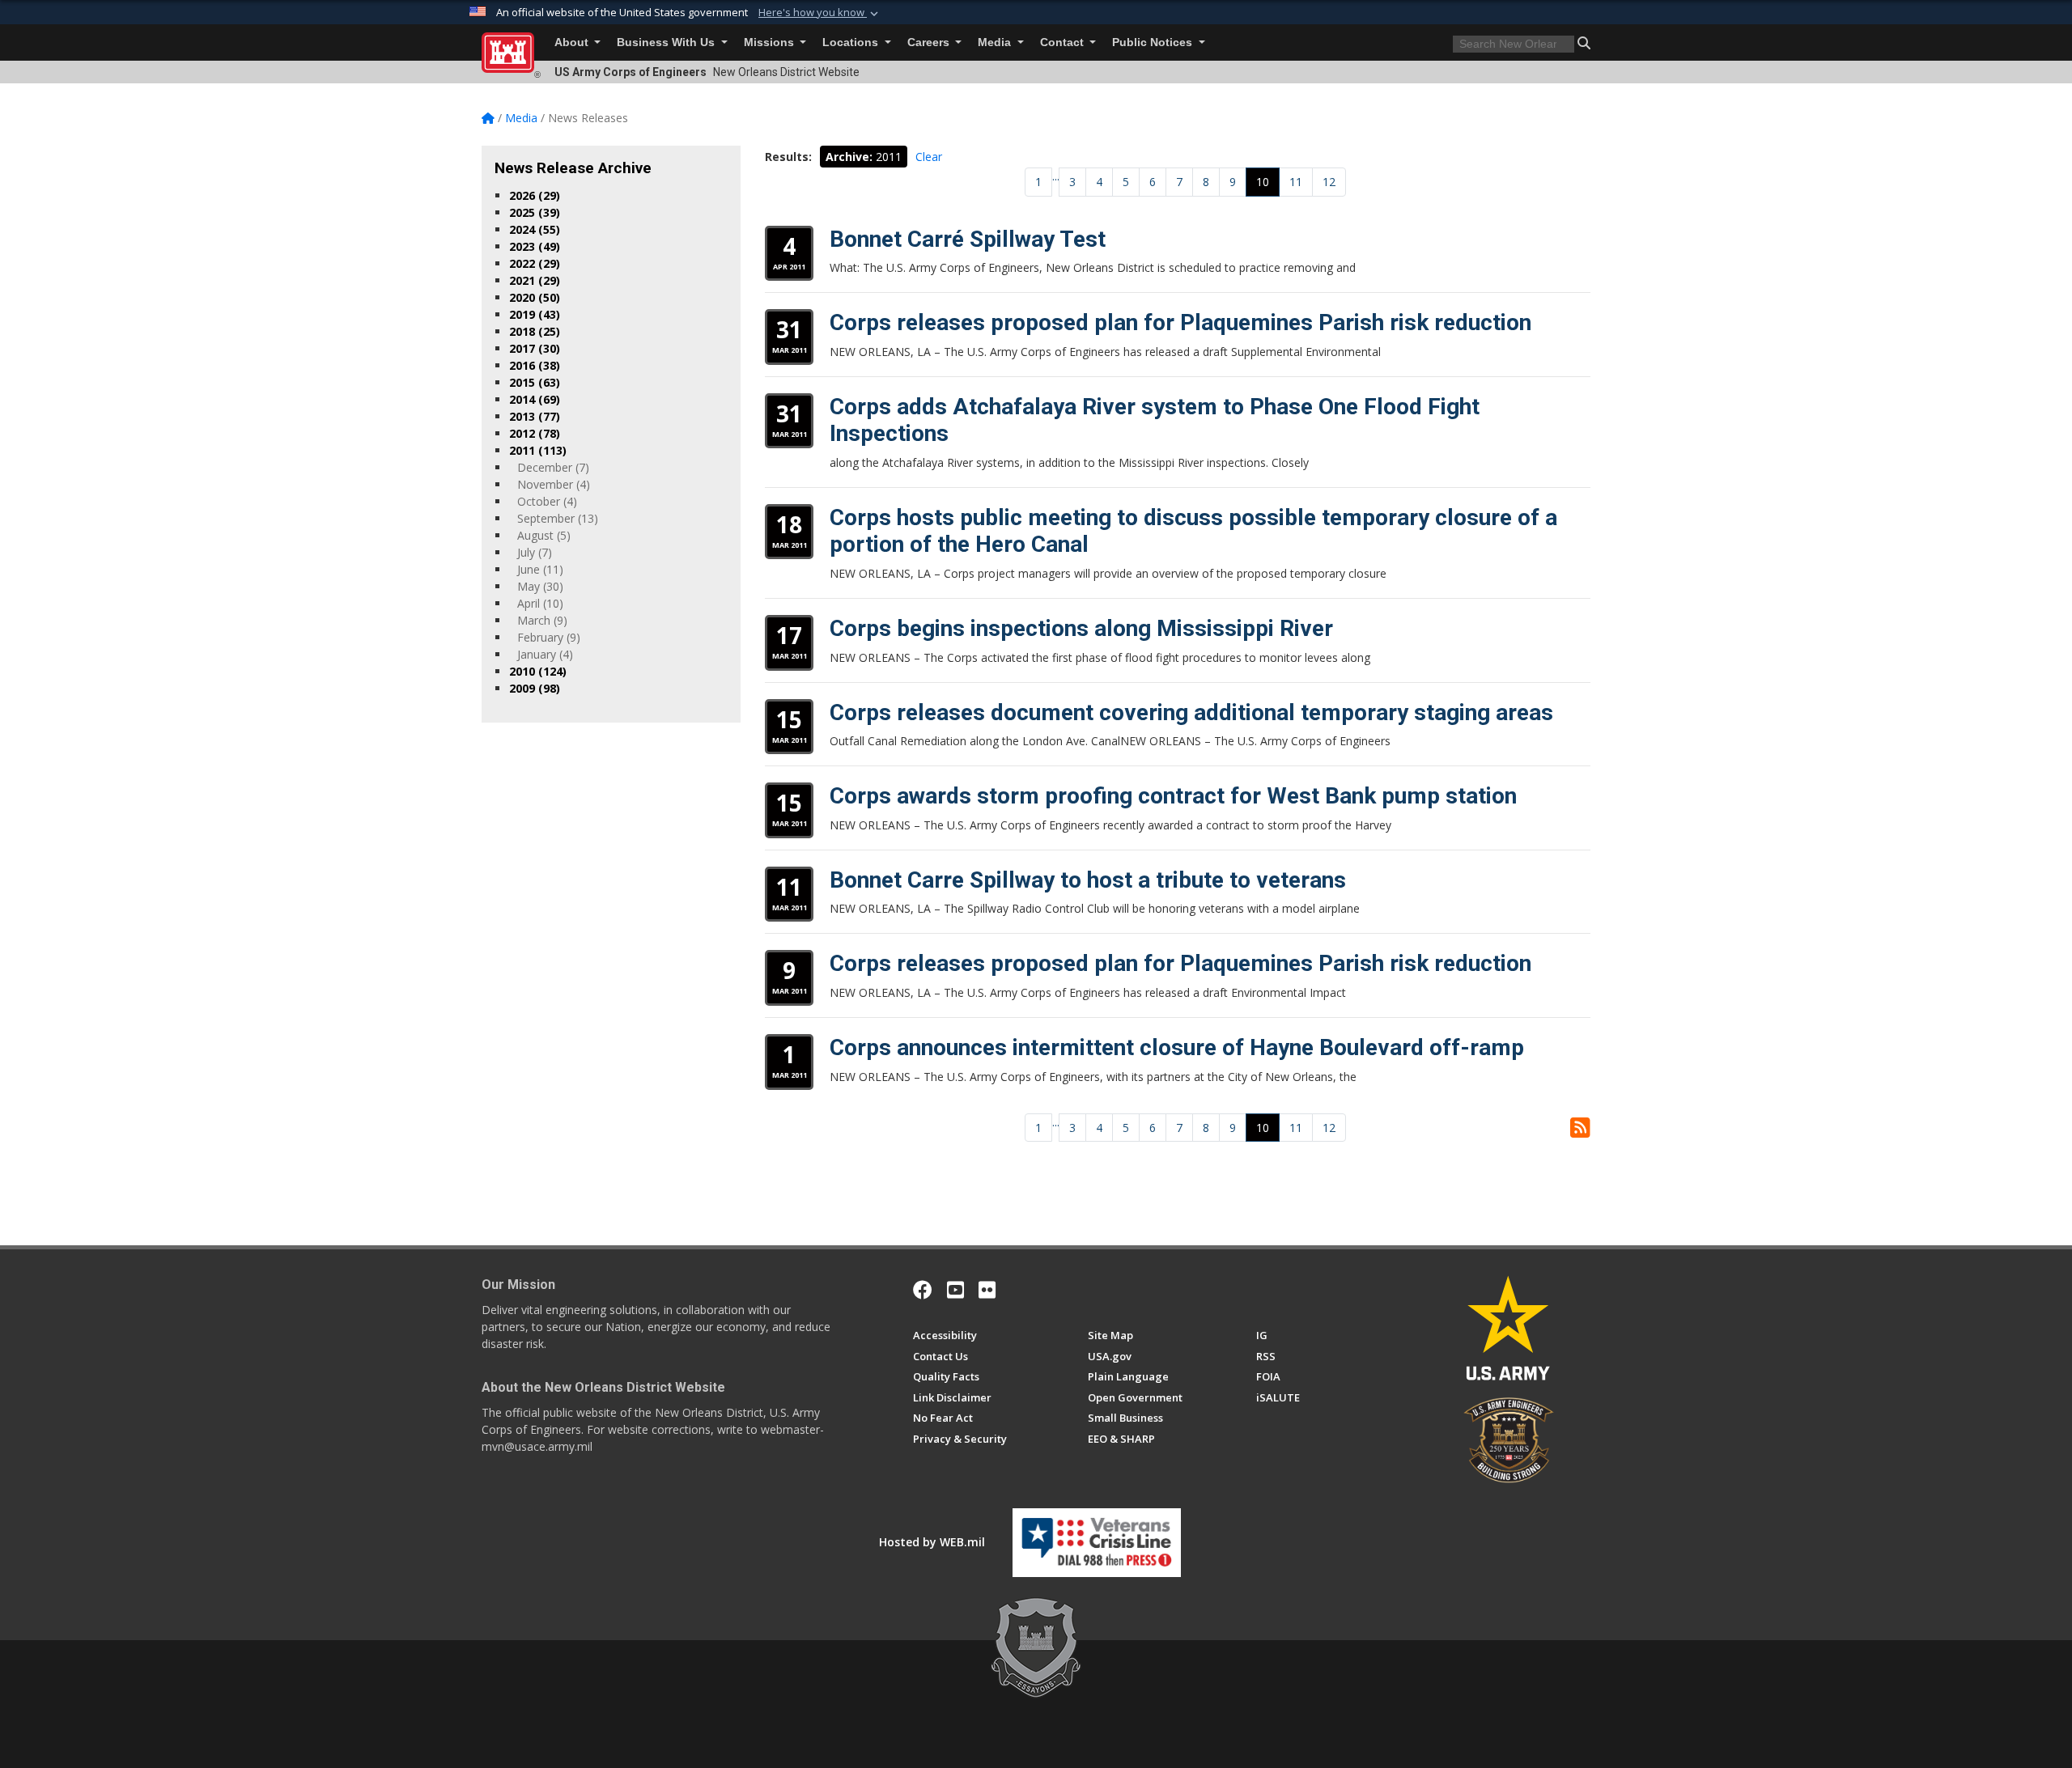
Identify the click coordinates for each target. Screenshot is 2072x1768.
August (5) (544, 535)
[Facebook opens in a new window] (923, 1290)
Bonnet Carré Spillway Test (968, 239)
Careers (930, 42)
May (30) (540, 586)
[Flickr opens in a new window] (987, 1290)
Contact (1064, 42)
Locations (852, 42)
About (573, 42)
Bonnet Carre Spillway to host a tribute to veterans (1088, 880)
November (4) (554, 484)
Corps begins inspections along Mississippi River (1081, 628)
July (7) (535, 552)
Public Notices (1154, 42)
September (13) (558, 518)
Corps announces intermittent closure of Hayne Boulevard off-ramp (1177, 1047)
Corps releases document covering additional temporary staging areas (1191, 712)
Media (996, 42)
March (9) (542, 620)
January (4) (545, 654)
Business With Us (667, 42)
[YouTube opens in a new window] (955, 1290)
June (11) (540, 569)
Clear (929, 157)
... (1056, 176)
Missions (771, 42)
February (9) (549, 637)
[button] (820, 13)
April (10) (540, 603)
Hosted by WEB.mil (932, 1542)
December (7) (553, 467)
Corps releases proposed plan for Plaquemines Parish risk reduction (1180, 322)
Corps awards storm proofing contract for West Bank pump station (1173, 796)
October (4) (547, 501)
